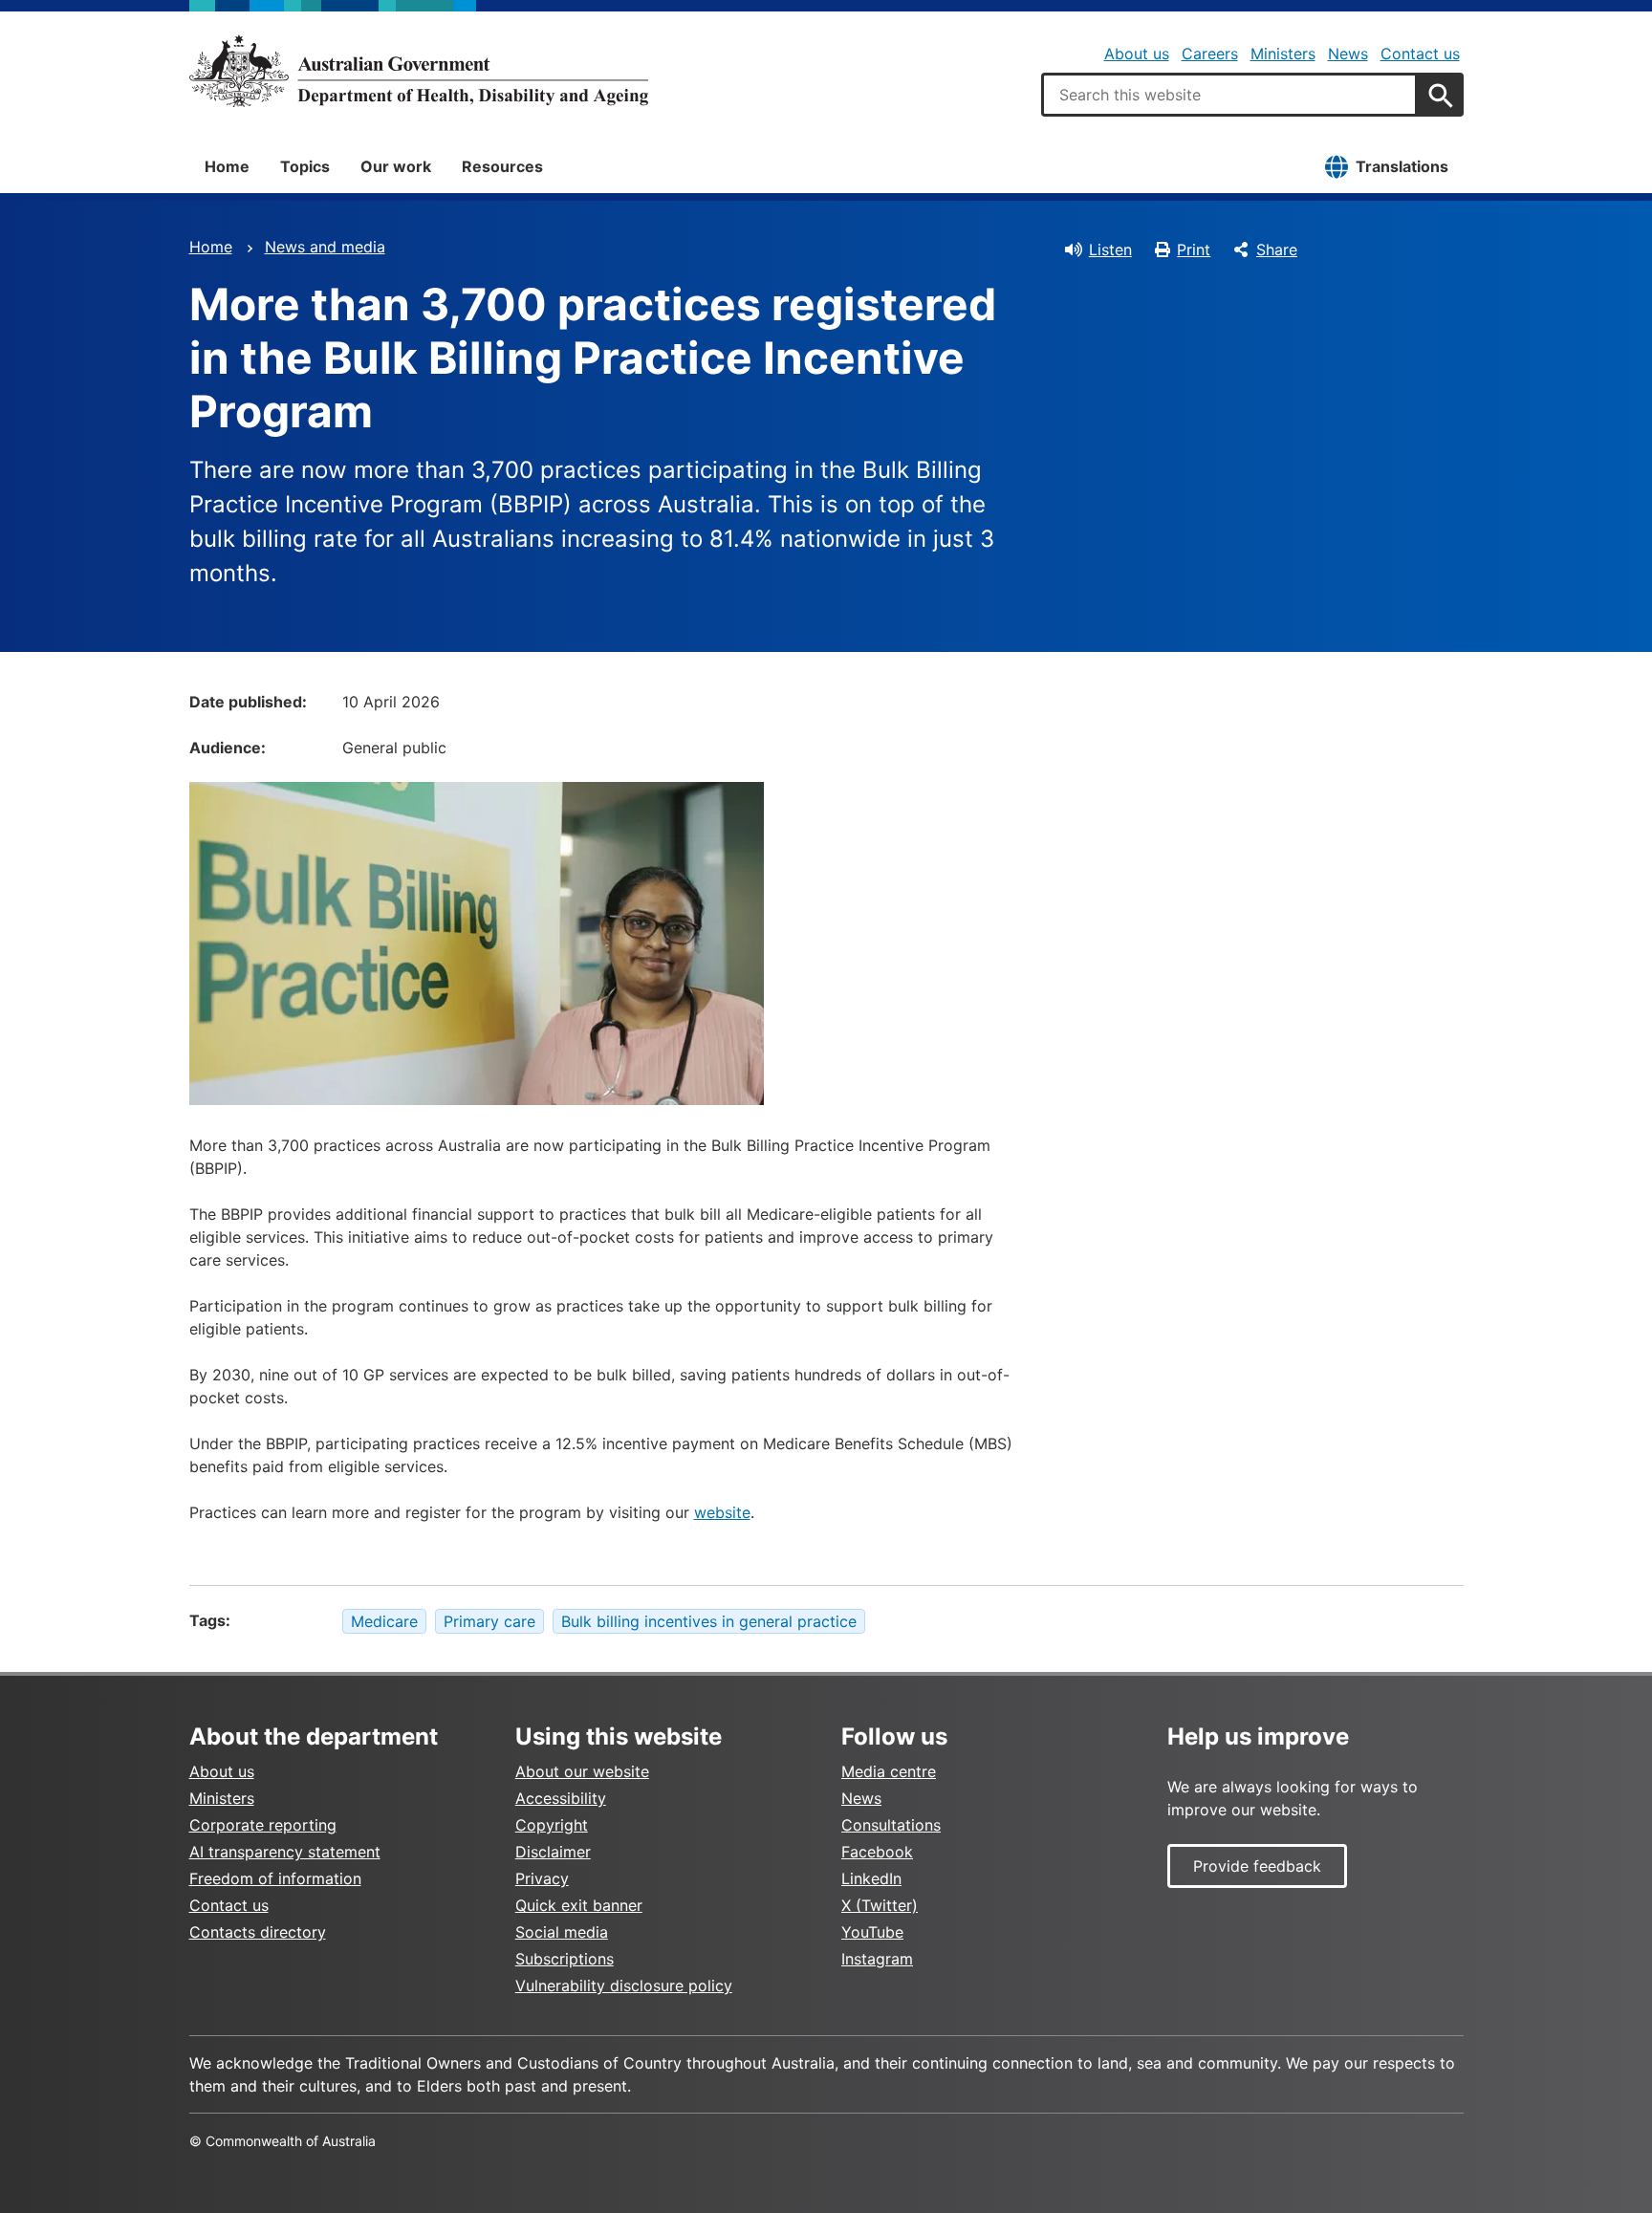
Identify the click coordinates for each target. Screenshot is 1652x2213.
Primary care (489, 1621)
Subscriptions (565, 1959)
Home (227, 166)
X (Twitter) (880, 1905)
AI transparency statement (285, 1852)
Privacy (542, 1878)
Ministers (1283, 54)
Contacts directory (258, 1932)
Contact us (1420, 54)
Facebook (877, 1852)
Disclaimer (553, 1852)
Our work (396, 166)
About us (1137, 54)
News (1348, 54)
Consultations (891, 1825)
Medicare (384, 1621)
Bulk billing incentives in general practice (709, 1621)
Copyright (552, 1825)
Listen (1110, 250)
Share (1277, 250)
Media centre (889, 1771)
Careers (1210, 54)
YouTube (872, 1932)
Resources (502, 166)
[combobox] (1229, 95)
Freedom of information (275, 1878)
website (722, 1512)
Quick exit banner (579, 1905)
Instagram (877, 1959)
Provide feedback (1257, 1866)
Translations (1402, 166)
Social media (562, 1932)
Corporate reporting (263, 1825)
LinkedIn (871, 1878)
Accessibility (561, 1798)
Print (1194, 250)
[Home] (419, 71)
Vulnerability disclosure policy (624, 1985)
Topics (305, 166)
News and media (325, 247)
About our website (582, 1771)
